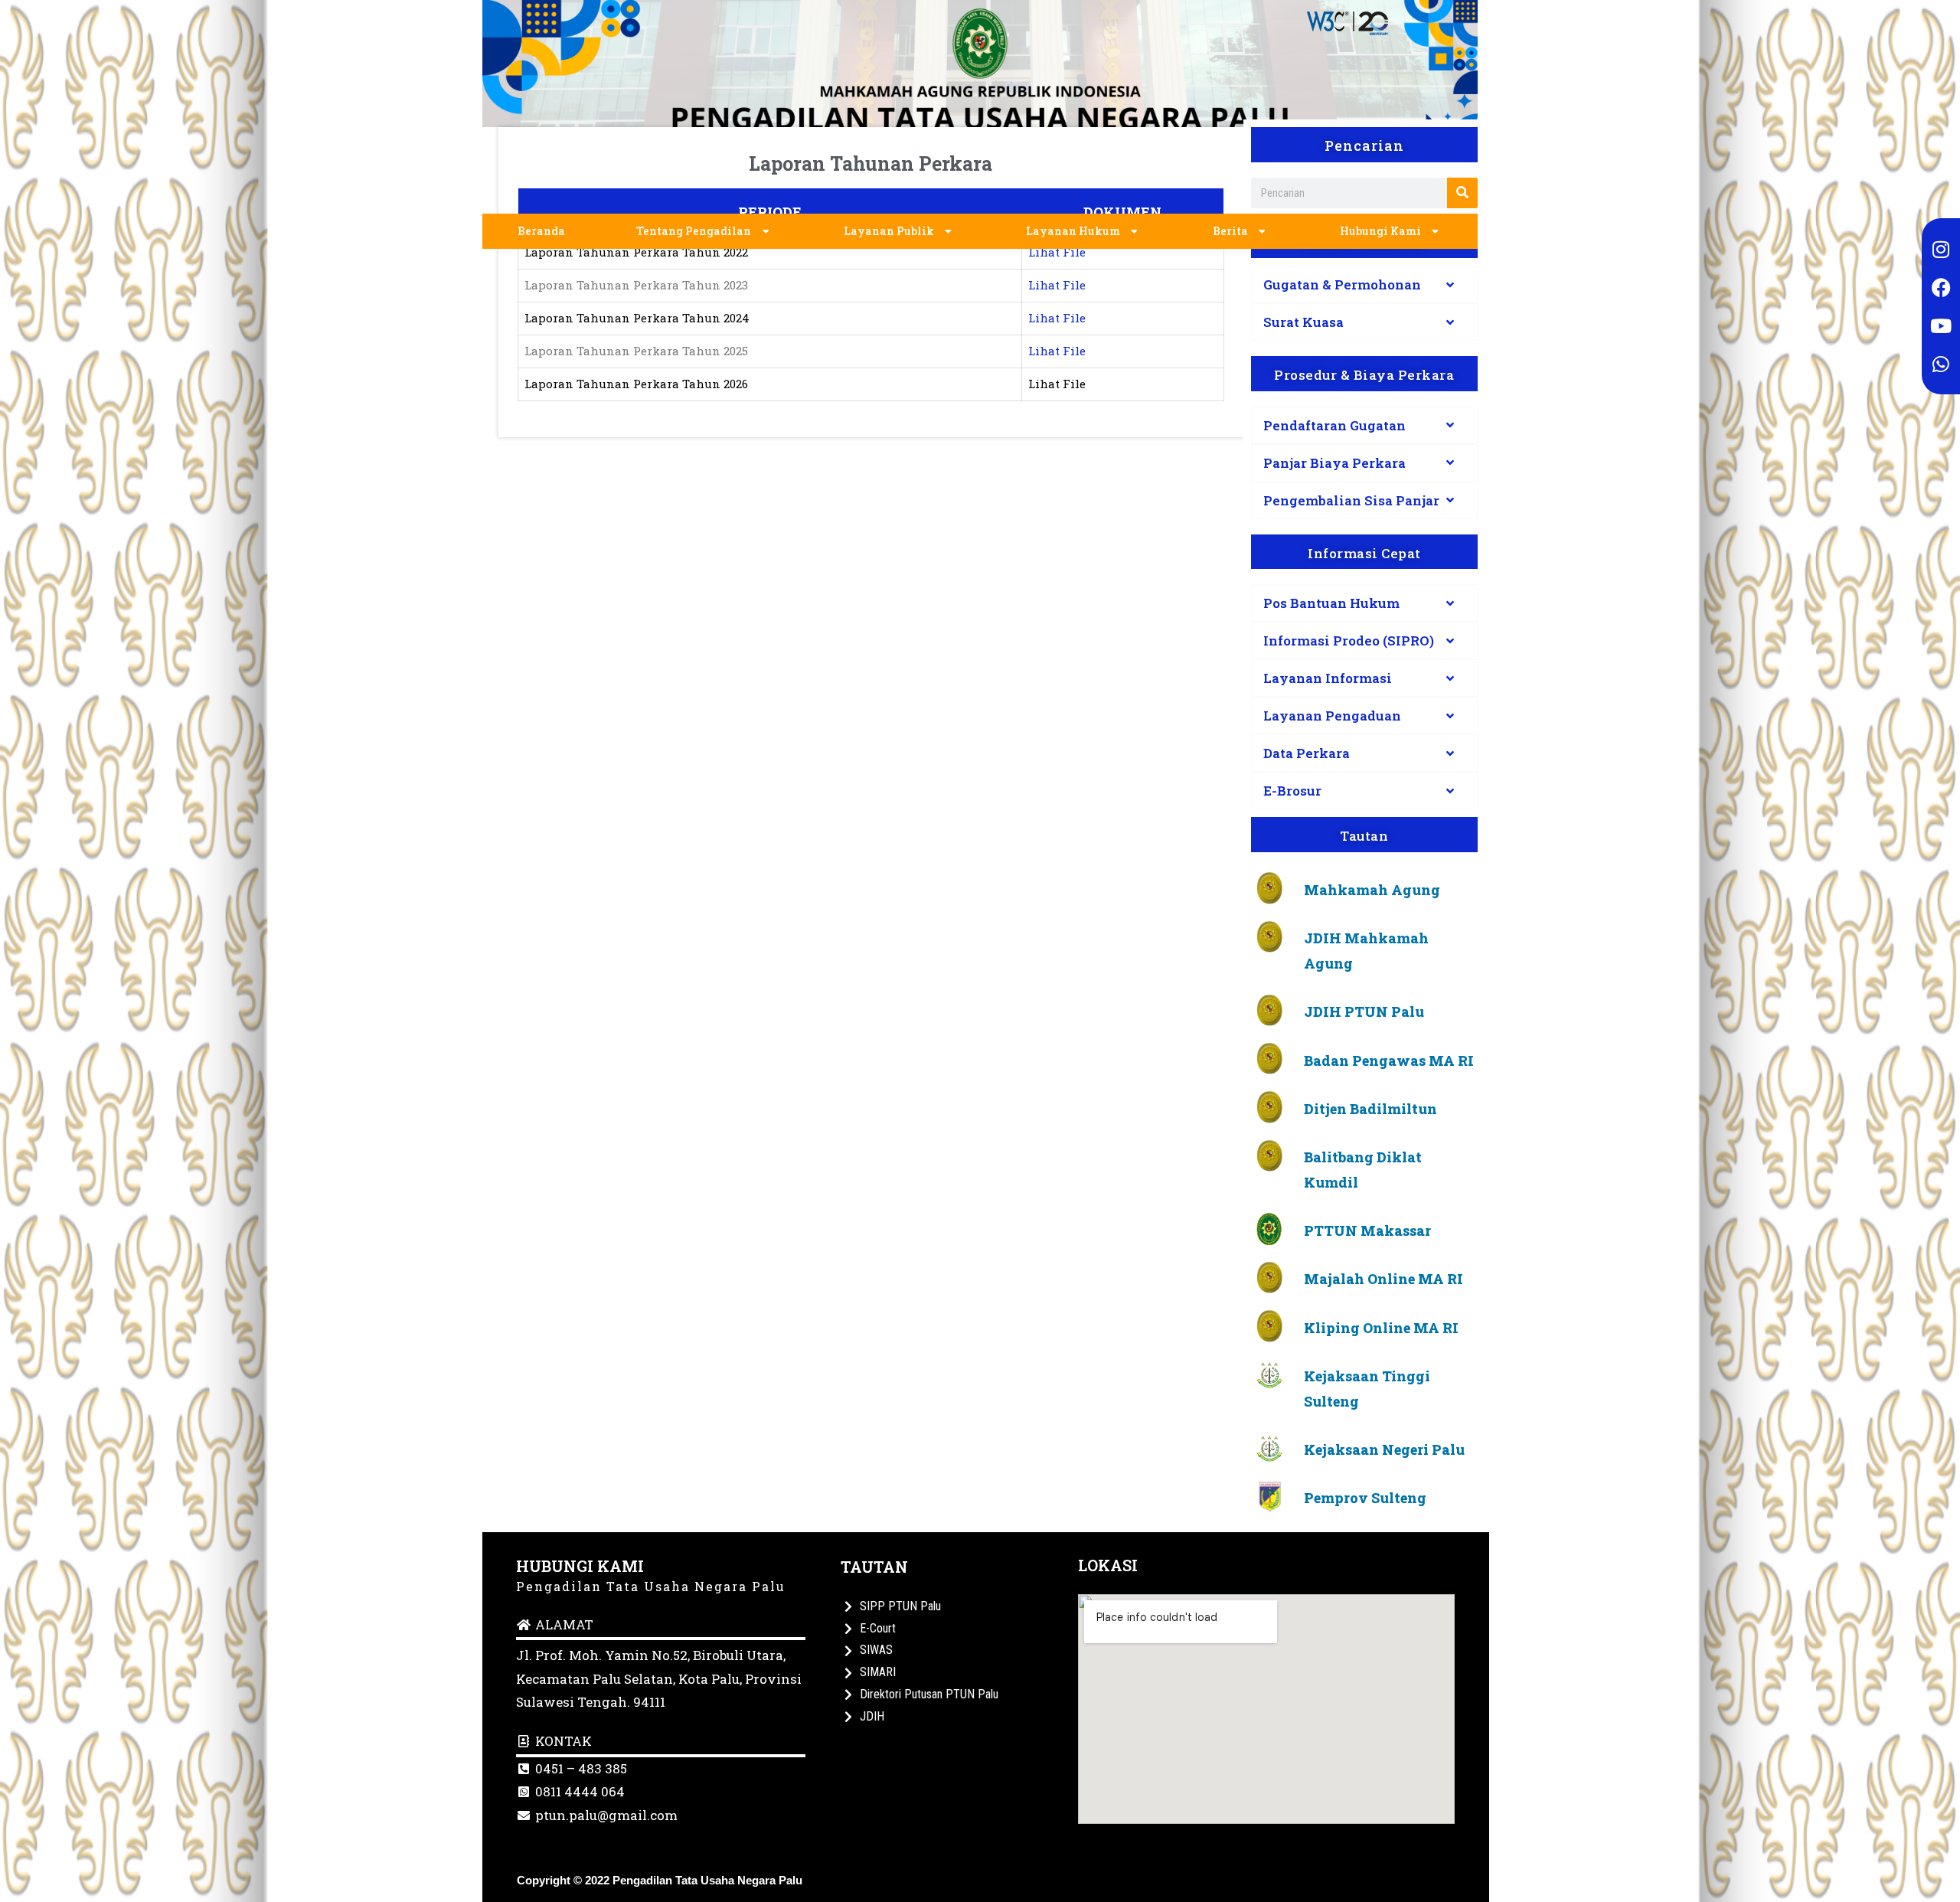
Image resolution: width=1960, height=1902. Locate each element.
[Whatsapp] (1941, 364)
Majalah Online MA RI (1383, 1279)
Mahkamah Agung (1372, 890)
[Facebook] (1941, 287)
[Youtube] (1941, 325)
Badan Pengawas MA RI (1389, 1060)
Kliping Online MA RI (1381, 1328)
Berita (1230, 231)
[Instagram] (1941, 249)
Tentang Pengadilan (694, 231)
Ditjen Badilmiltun (1370, 1109)
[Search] (1462, 193)
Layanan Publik (889, 231)
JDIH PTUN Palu (1364, 1011)
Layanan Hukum (1073, 231)
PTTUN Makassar (1367, 1230)
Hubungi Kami (1380, 231)
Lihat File (1057, 252)
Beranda (541, 231)
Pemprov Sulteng (1365, 1498)
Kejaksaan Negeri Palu (1384, 1449)
